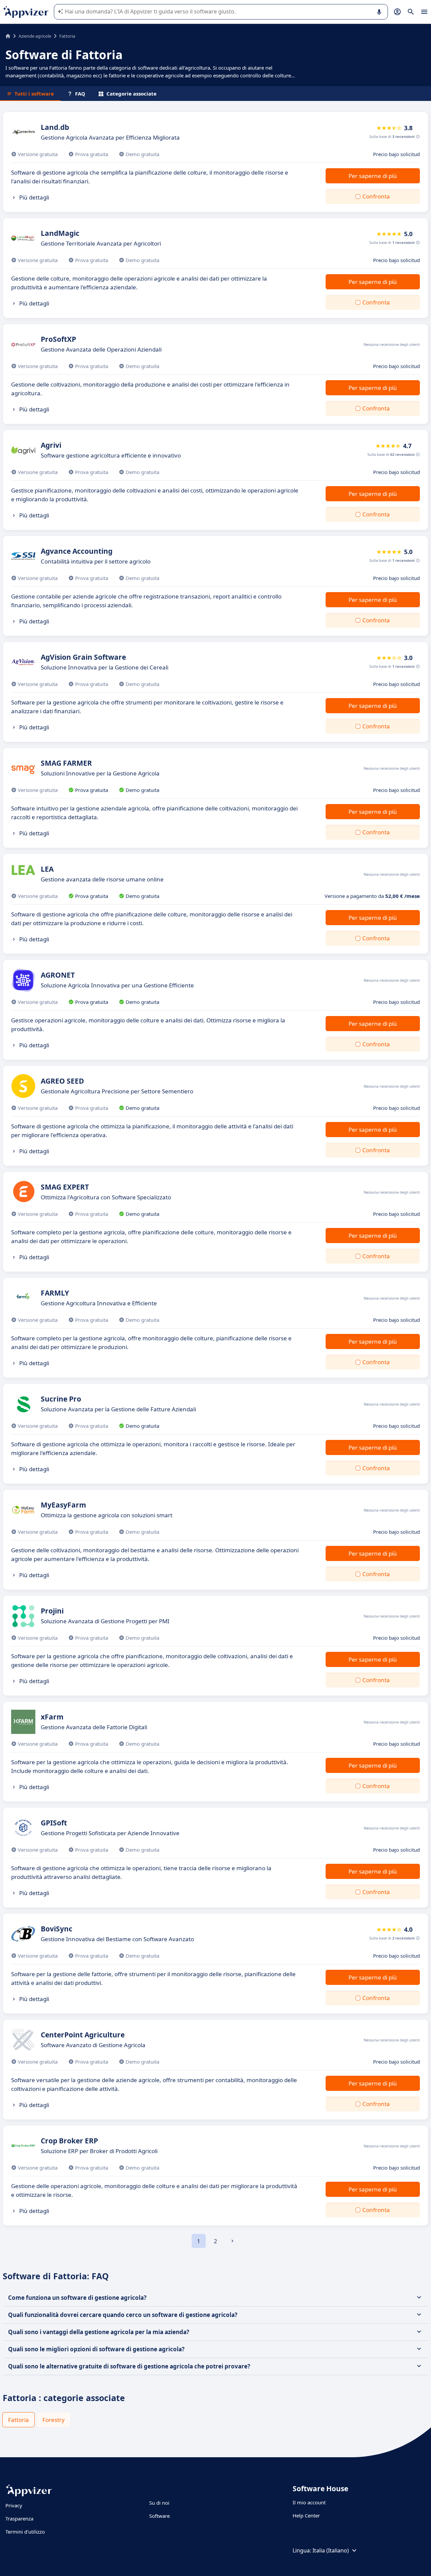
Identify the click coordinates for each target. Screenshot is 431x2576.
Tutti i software (34, 94)
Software (159, 2516)
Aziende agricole (35, 36)
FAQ (80, 94)
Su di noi (159, 2503)
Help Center (306, 2515)
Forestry (54, 2420)
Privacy (14, 2505)
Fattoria (19, 2420)
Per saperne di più (373, 176)
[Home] (8, 36)
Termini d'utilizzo (25, 2532)
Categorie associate (131, 94)
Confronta (376, 196)
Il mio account (309, 2502)
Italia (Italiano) (331, 2550)
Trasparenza (19, 2518)
